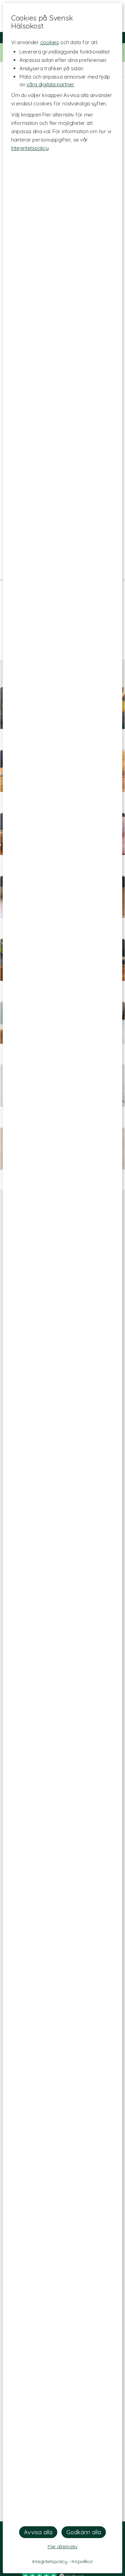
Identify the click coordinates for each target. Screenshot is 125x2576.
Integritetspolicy (30, 148)
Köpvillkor (82, 2561)
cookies (50, 42)
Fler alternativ (62, 2546)
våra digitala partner (50, 84)
